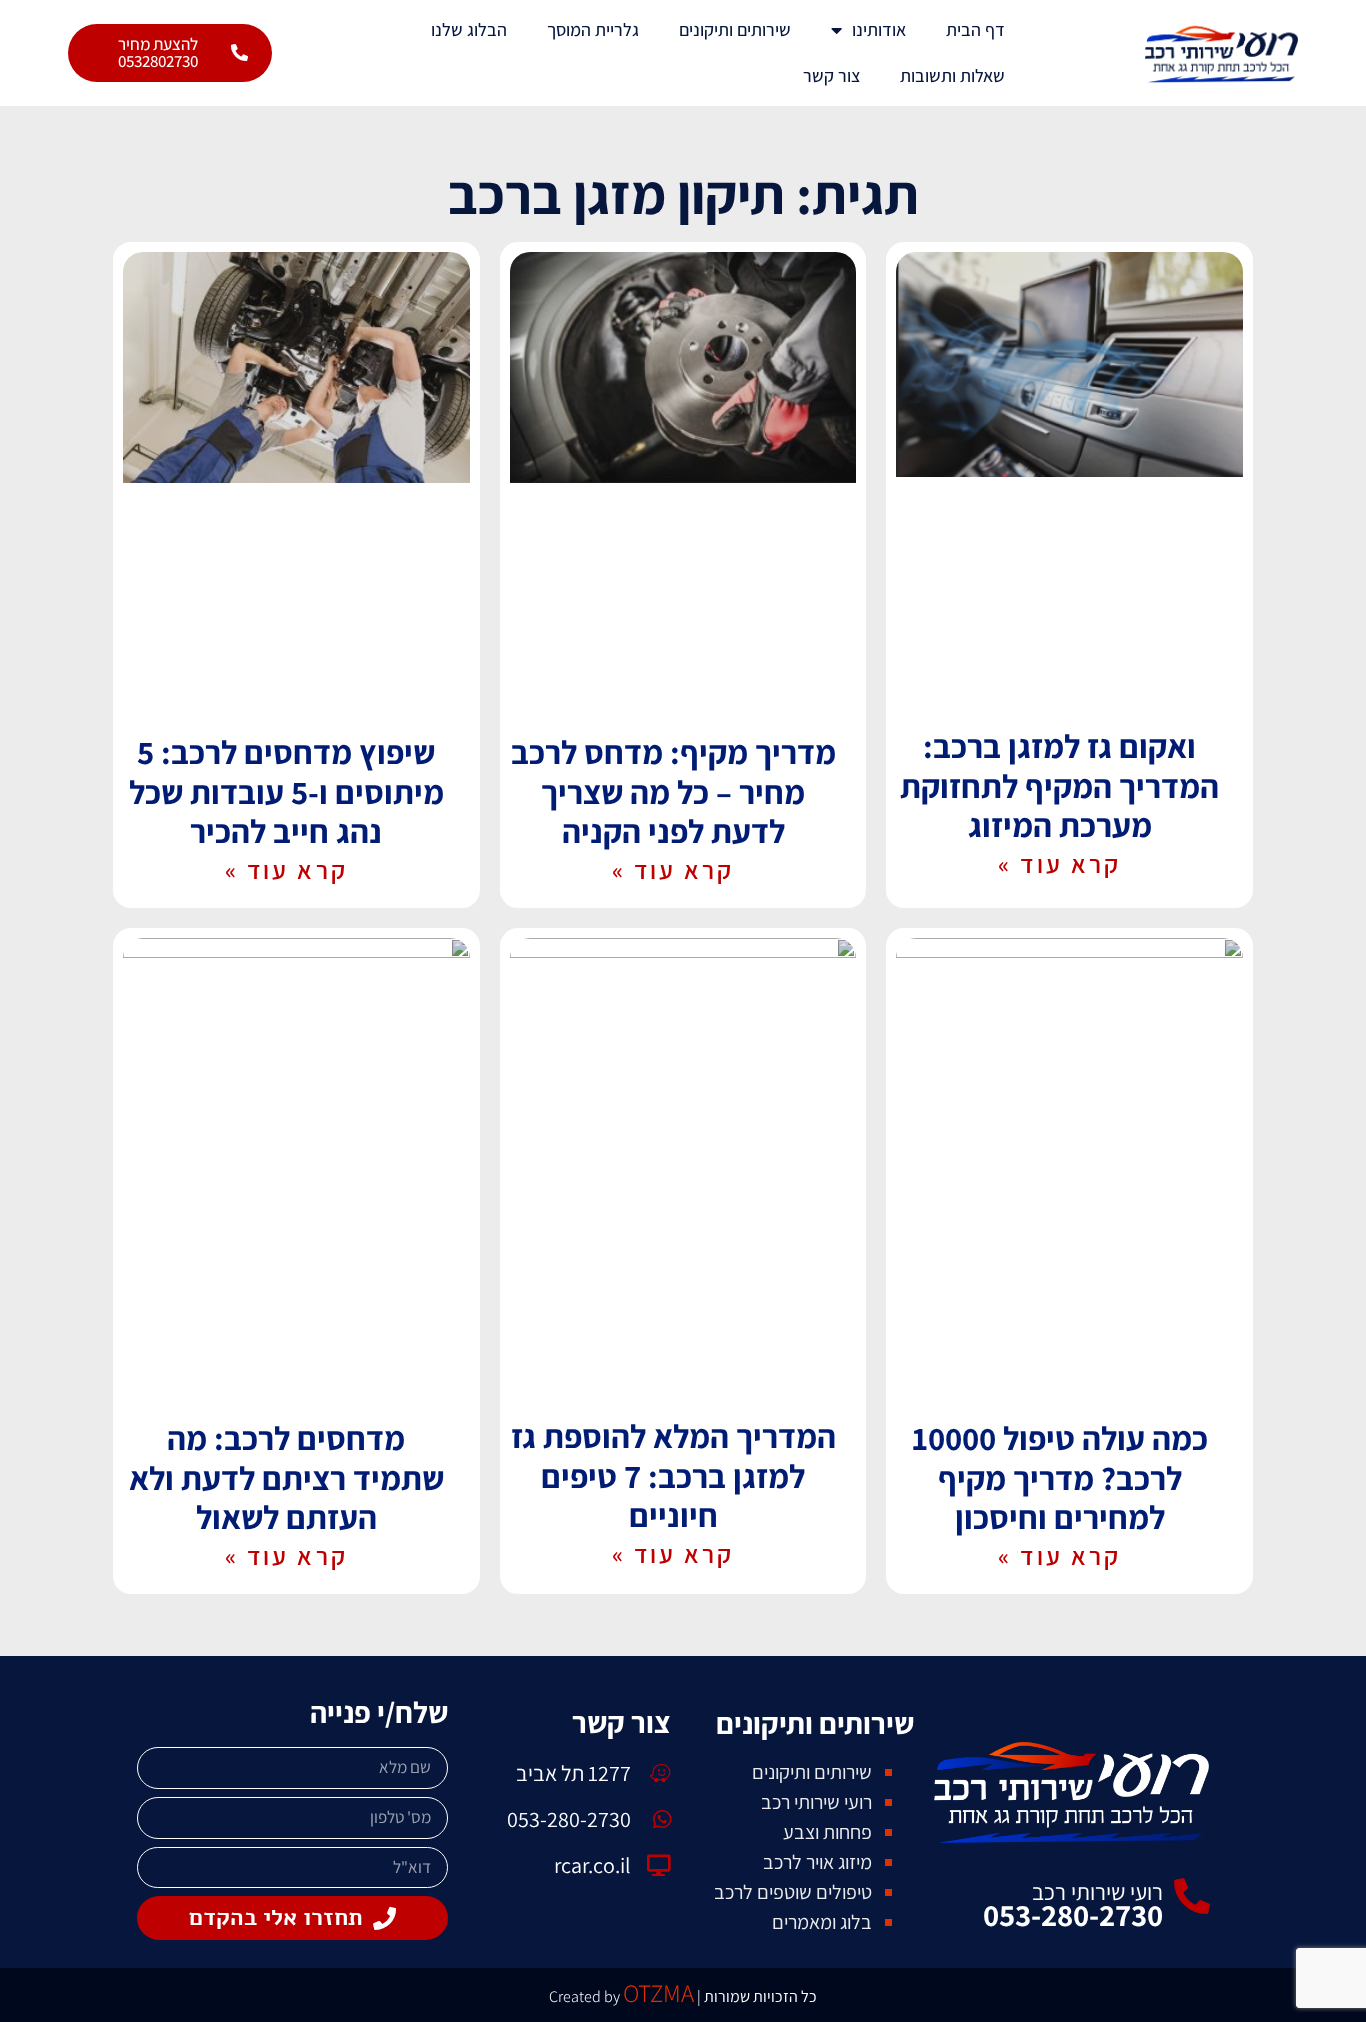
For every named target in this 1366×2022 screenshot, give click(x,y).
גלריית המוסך (593, 29)
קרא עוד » (1059, 863)
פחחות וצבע (827, 1832)
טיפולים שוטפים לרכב (793, 1892)
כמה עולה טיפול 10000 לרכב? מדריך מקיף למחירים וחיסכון (1060, 1477)
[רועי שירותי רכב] (1192, 1897)
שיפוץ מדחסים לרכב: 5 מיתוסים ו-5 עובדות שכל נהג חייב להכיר (286, 791)
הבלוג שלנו (469, 29)
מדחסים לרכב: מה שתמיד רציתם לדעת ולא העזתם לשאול (286, 1477)
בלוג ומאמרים (822, 1922)
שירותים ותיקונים (735, 29)
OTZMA (658, 1992)
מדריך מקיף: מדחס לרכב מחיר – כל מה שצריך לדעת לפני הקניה (673, 791)
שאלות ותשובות (952, 75)
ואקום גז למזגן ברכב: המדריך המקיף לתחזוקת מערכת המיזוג (1059, 785)
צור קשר (831, 75)
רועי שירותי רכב (1097, 1892)
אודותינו (879, 29)
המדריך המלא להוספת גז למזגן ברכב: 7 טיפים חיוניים (673, 1475)
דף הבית (975, 29)
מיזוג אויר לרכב (817, 1862)
